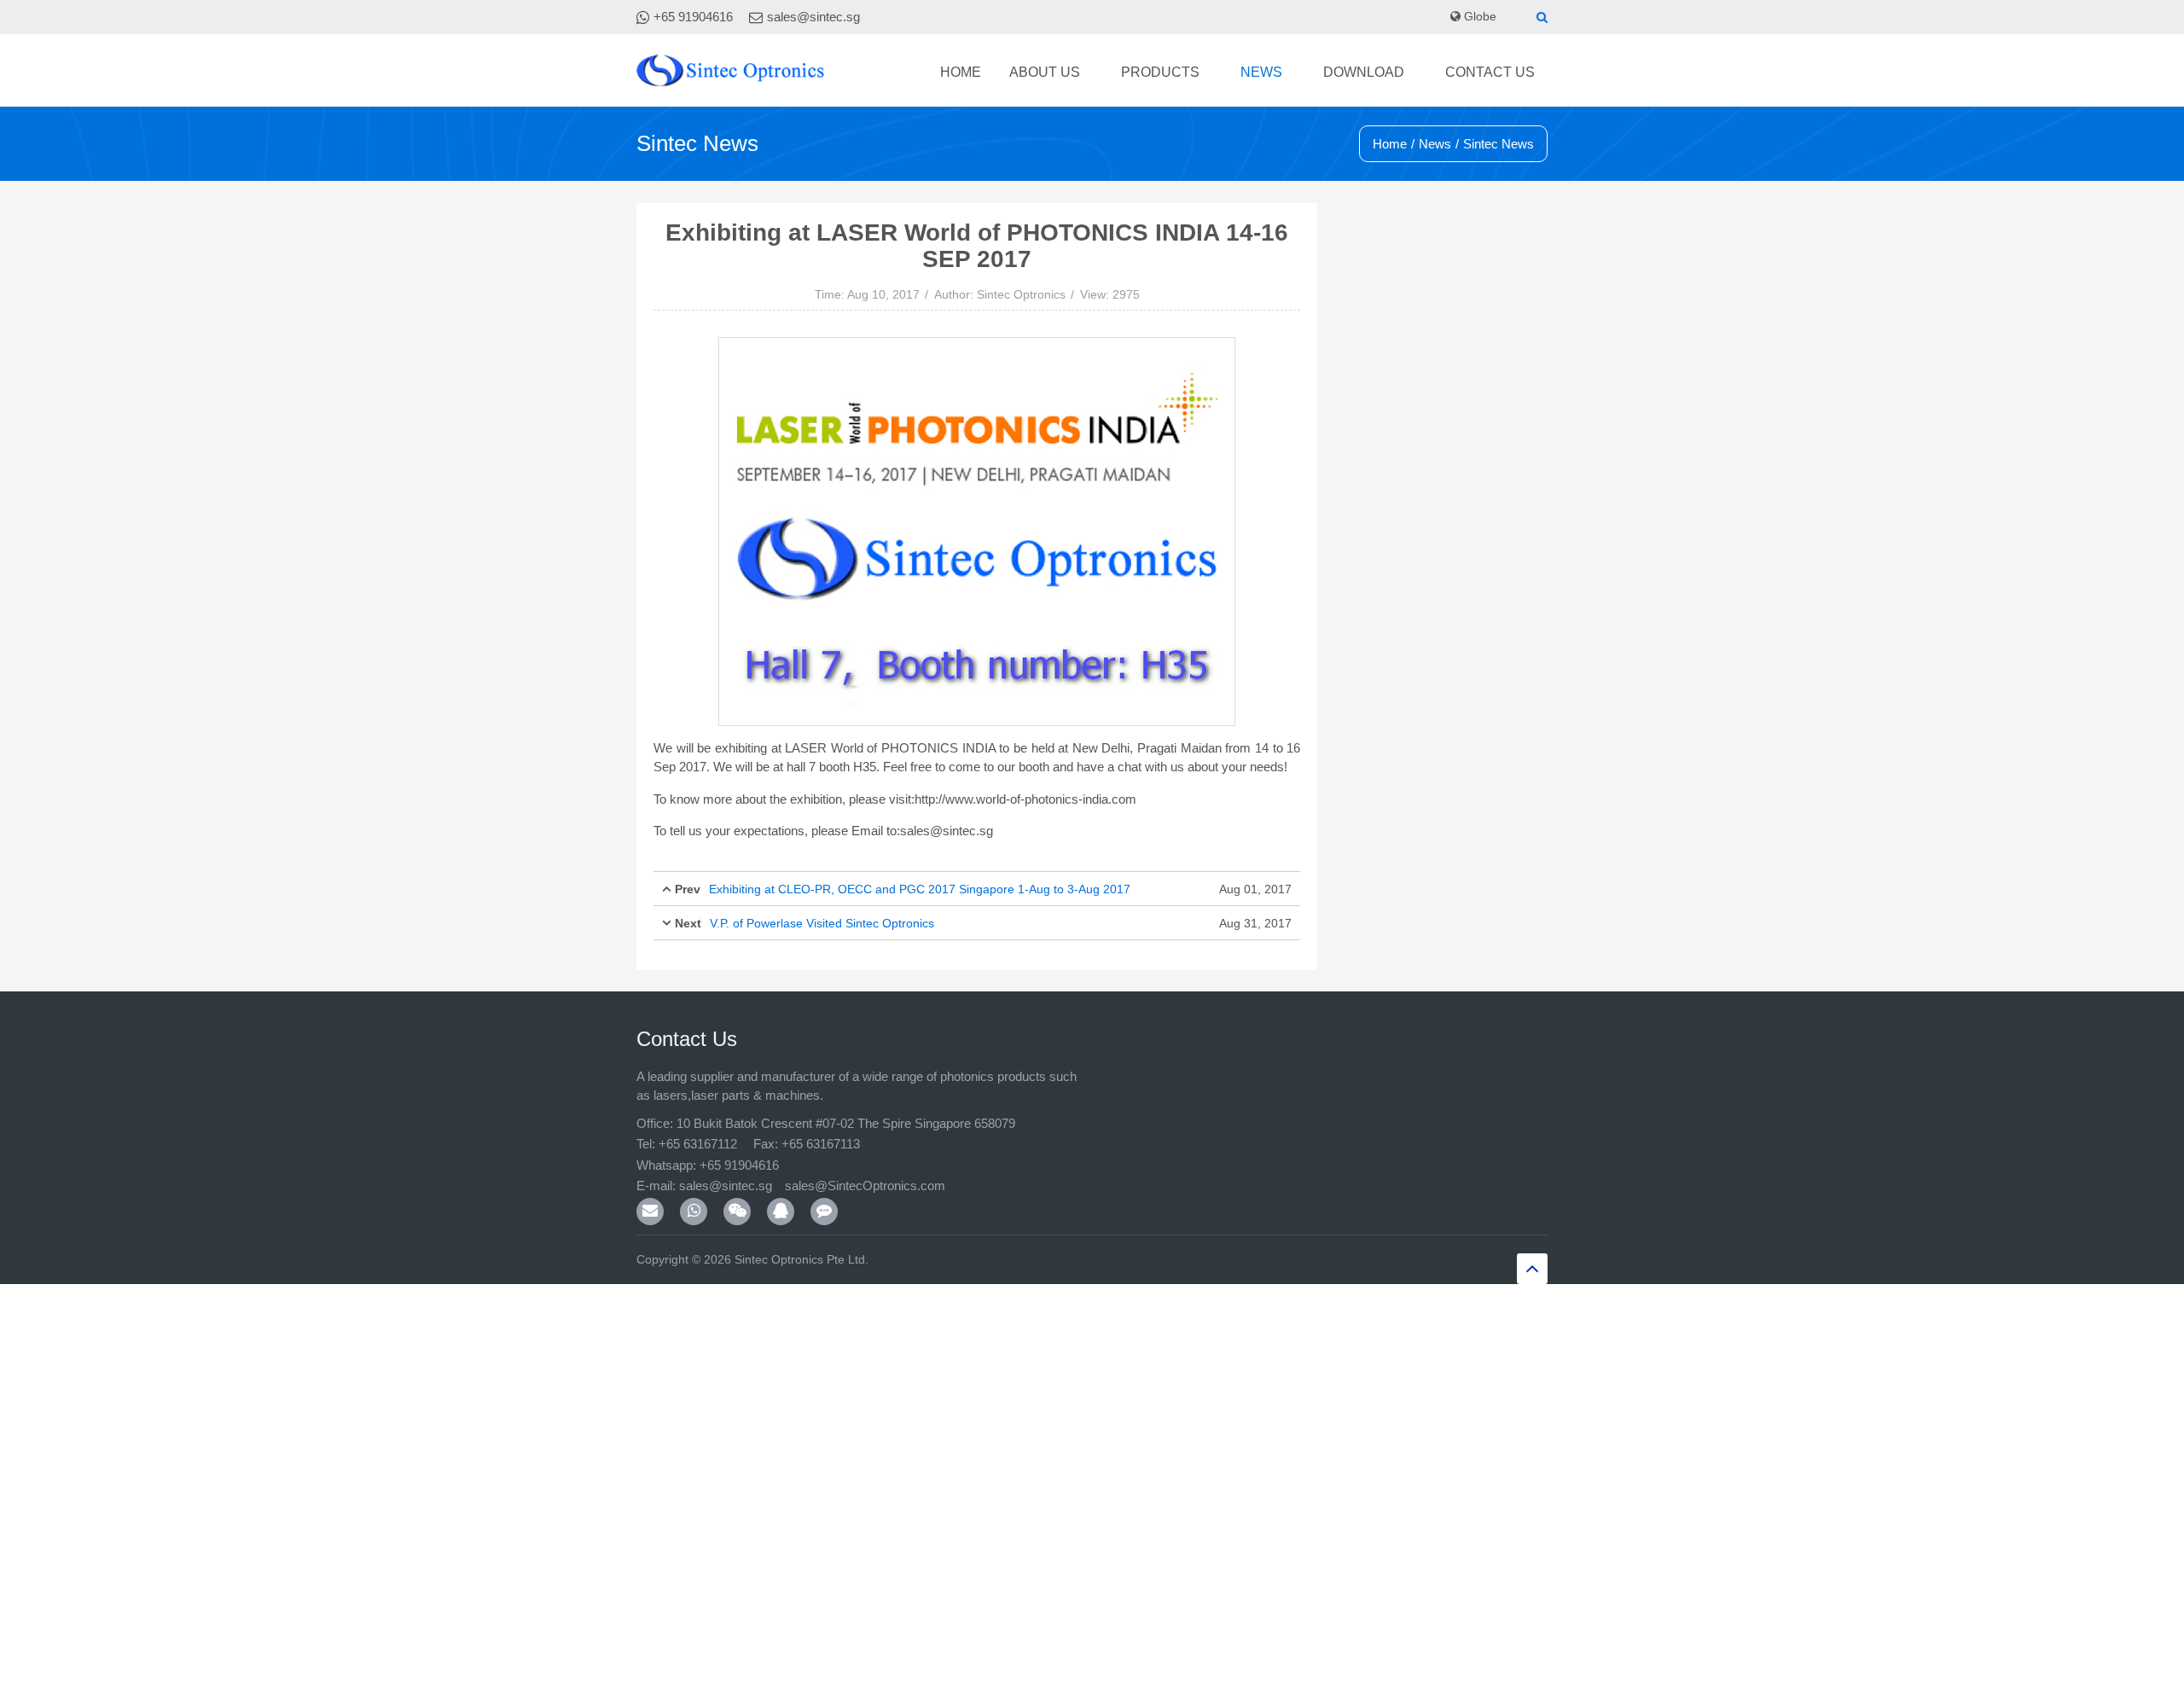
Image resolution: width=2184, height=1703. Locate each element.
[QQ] (781, 1212)
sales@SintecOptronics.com (874, 1186)
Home (1144, 73)
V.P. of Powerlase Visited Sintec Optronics (822, 923)
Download (1420, 73)
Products (1287, 73)
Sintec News (1499, 144)
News (1353, 73)
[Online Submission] (824, 1212)
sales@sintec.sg (813, 17)
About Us (1208, 73)
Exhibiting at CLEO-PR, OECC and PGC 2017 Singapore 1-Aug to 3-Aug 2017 (920, 889)
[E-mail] (650, 1212)
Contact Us (1509, 73)
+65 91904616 (693, 17)
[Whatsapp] (694, 1212)
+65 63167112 (698, 1144)
